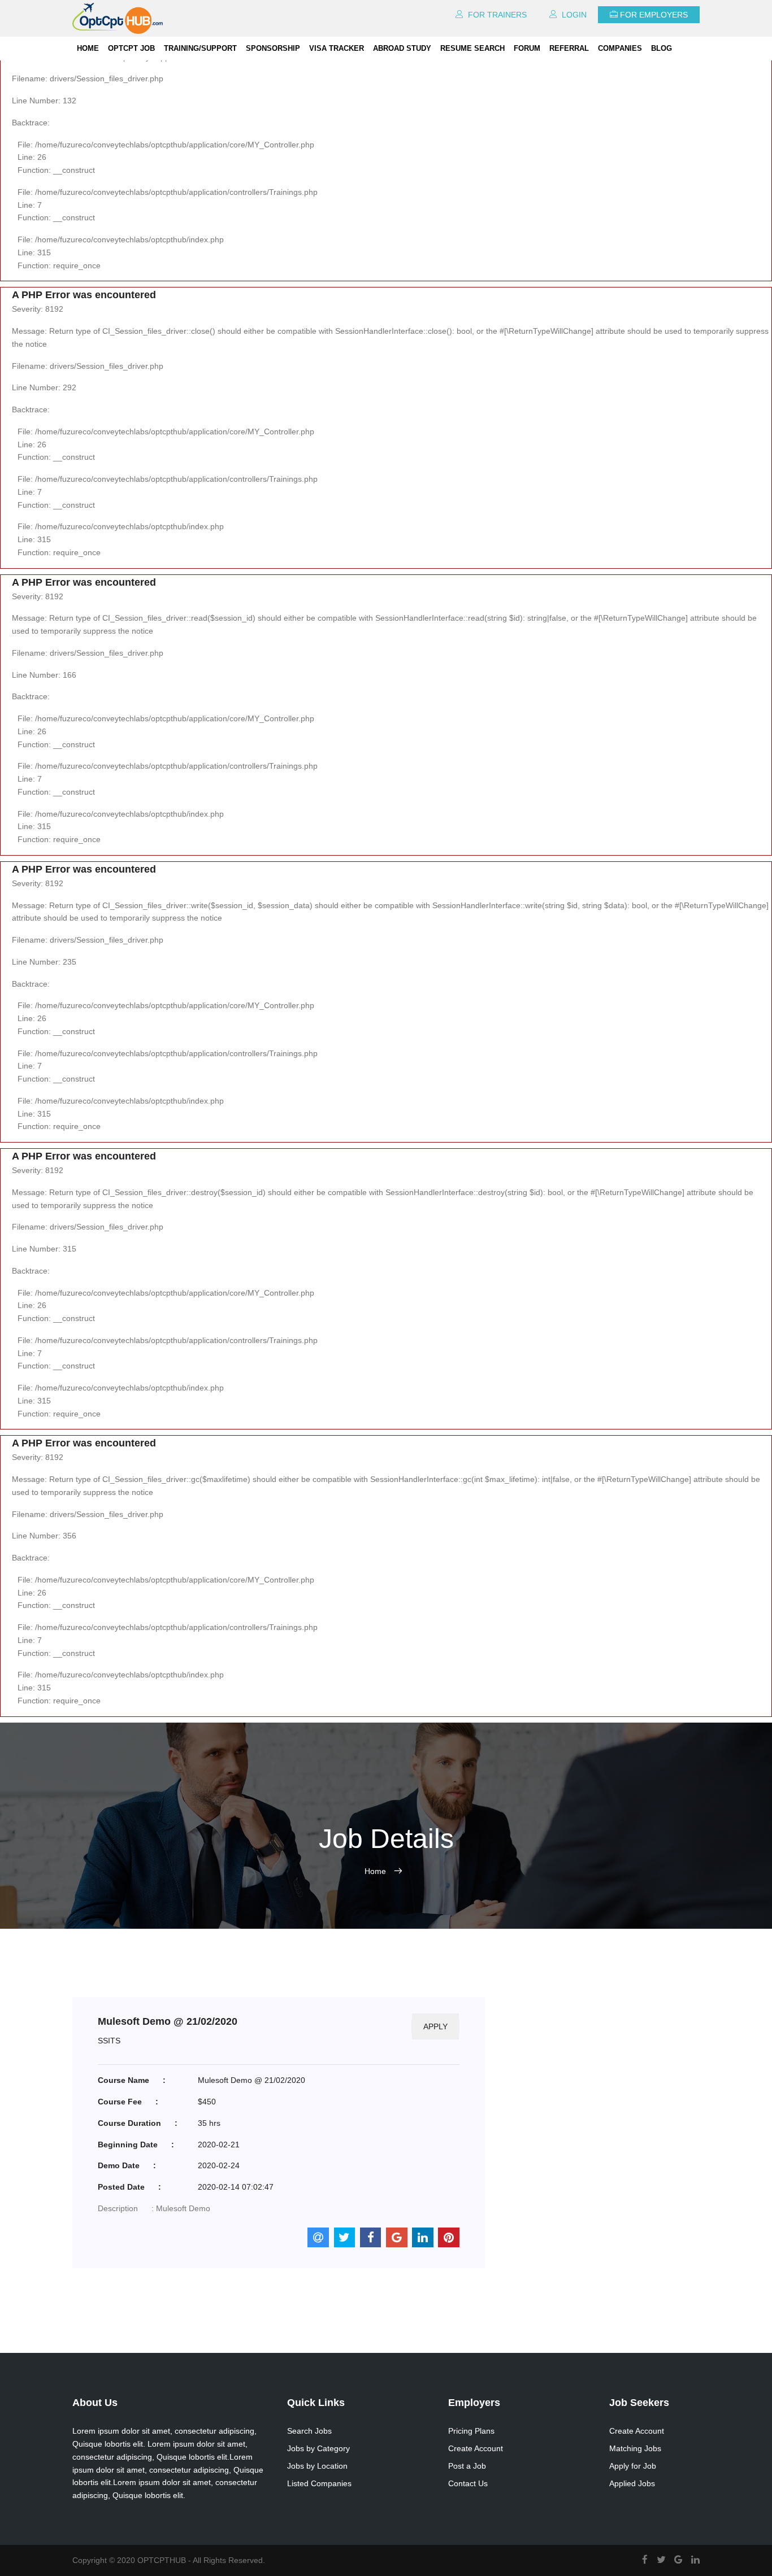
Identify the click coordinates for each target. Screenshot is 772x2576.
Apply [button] (435, 2026)
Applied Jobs (632, 2483)
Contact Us (468, 2483)
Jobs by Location (317, 2466)
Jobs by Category (318, 2448)
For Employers (654, 15)
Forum (527, 48)
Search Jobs (309, 2431)
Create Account (476, 2448)
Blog (662, 48)
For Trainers (496, 15)
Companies (620, 48)
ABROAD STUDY (402, 48)
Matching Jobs (635, 2448)
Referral (569, 48)
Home (88, 48)
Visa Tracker (337, 48)
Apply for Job (633, 2466)
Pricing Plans (471, 2431)
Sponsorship (273, 48)
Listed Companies (319, 2483)
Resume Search (472, 48)
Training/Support (200, 48)
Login (573, 15)
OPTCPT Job (131, 48)
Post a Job (467, 2466)
